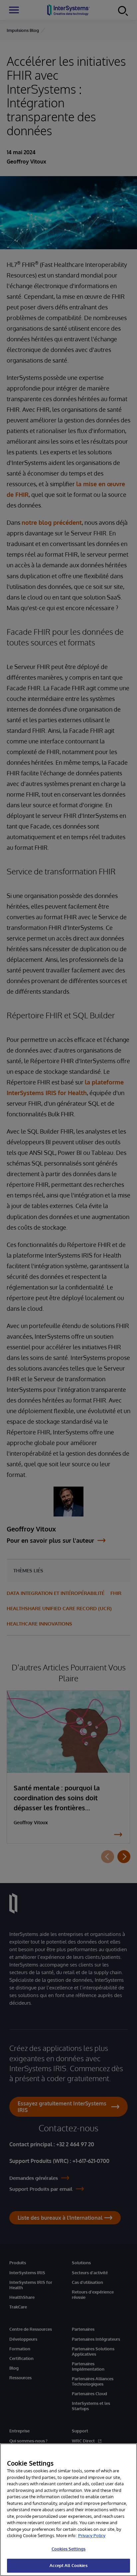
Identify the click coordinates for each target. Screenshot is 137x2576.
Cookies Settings (68, 2549)
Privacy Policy (92, 2535)
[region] (68, 2510)
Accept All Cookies (68, 2565)
